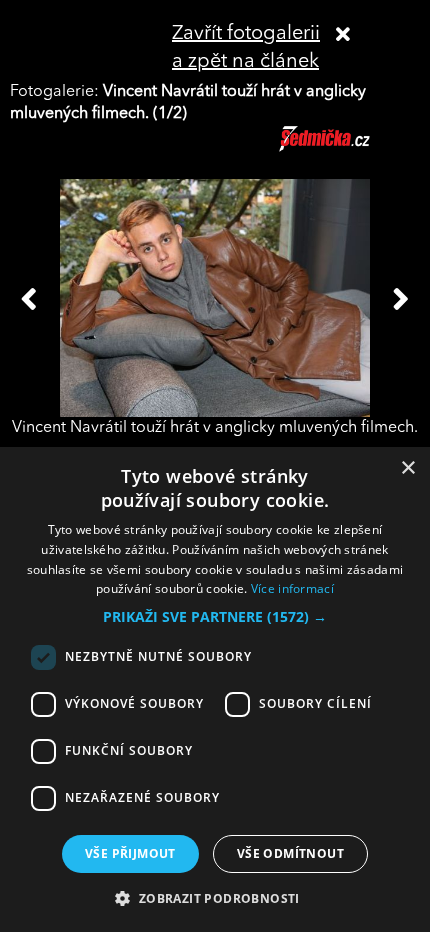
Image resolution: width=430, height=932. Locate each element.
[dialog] (215, 689)
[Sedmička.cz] (349, 148)
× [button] (407, 468)
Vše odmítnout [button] (290, 853)
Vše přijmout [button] (130, 853)
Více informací (292, 588)
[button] (215, 617)
